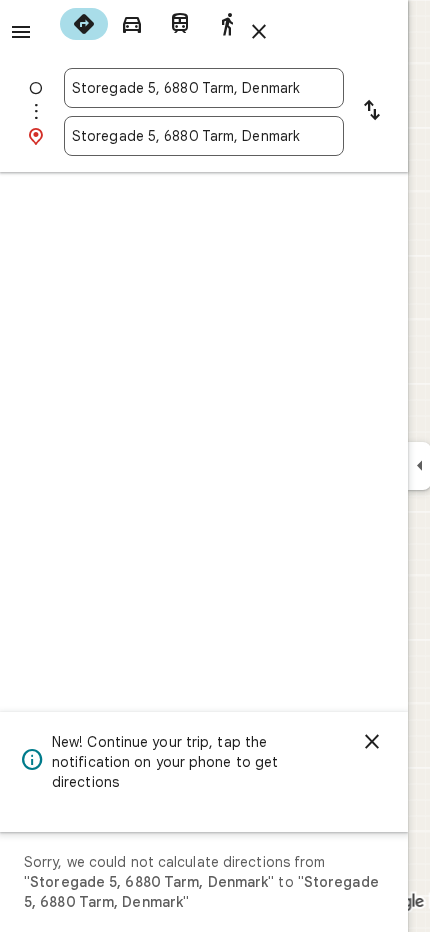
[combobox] (204, 88)
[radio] (84, 24)
